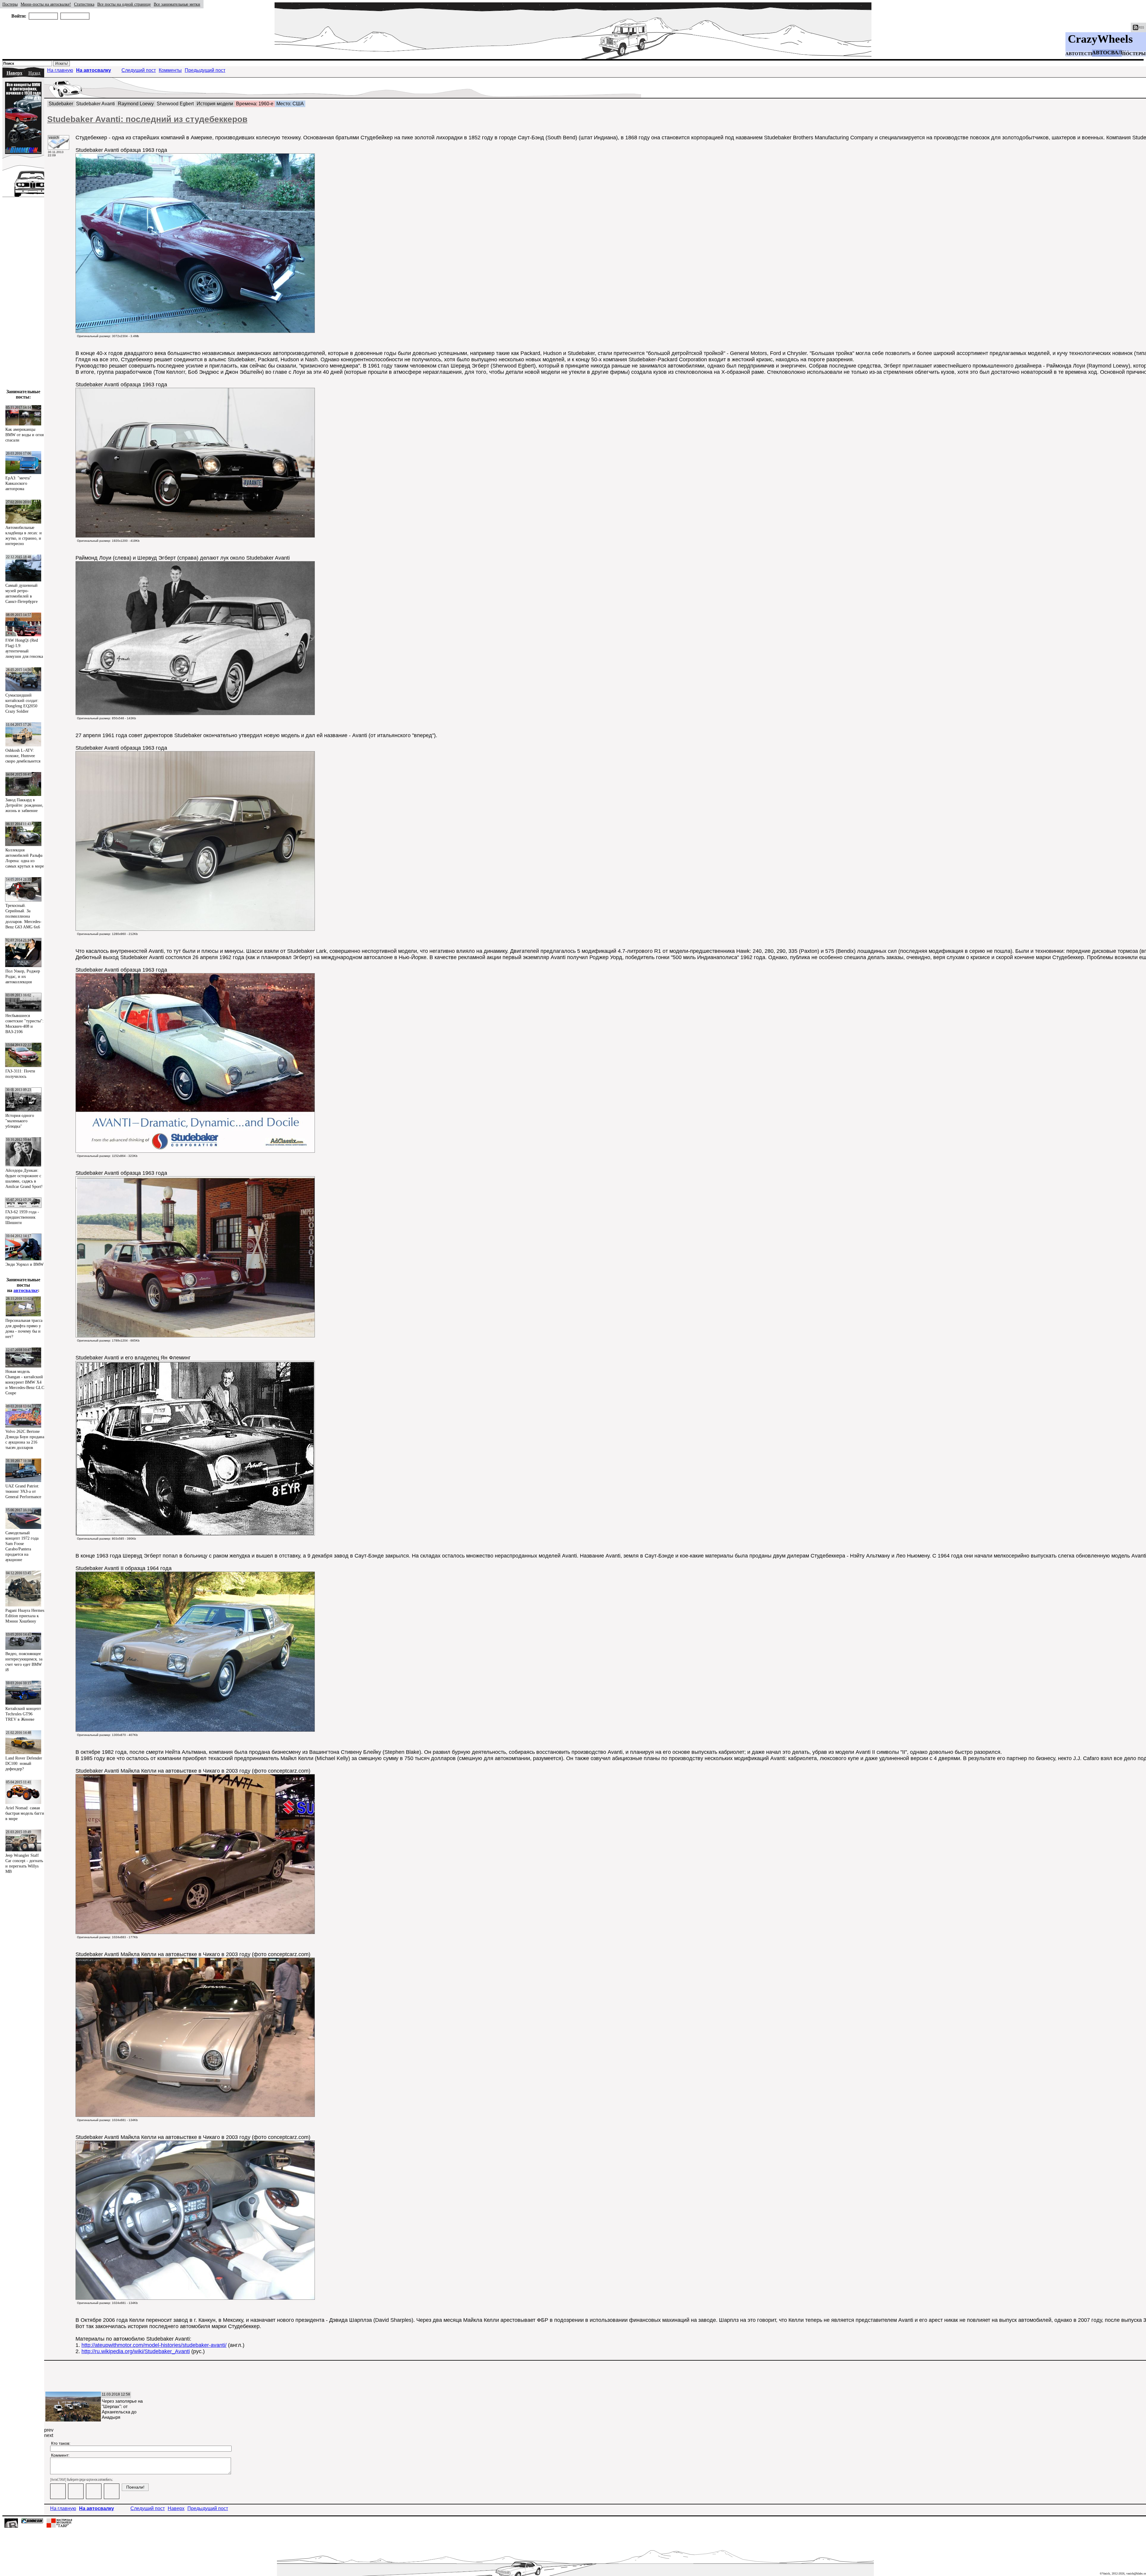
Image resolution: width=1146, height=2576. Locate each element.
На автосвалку (94, 70)
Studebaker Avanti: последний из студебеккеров (147, 119)
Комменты (170, 70)
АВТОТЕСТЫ (1080, 54)
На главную (60, 70)
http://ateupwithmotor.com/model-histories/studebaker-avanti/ (154, 2345)
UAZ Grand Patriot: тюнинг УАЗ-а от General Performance (23, 1491)
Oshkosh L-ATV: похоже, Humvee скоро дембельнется (23, 756)
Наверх (14, 73)
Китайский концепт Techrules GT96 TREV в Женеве (23, 1714)
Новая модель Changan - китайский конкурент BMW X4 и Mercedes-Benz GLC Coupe (25, 1382)
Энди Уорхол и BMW (24, 1264)
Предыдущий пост (205, 70)
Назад (34, 73)
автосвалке (26, 1290)
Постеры (10, 4)
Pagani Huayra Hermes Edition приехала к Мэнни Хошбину (25, 1616)
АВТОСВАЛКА (1111, 53)
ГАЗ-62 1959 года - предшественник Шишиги (22, 1217)
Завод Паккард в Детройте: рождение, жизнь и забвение (24, 805)
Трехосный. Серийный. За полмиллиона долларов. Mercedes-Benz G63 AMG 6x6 (23, 916)
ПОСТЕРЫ (1134, 54)
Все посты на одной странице (124, 4)
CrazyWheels (1100, 39)
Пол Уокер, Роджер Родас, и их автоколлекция (23, 977)
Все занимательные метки (177, 4)
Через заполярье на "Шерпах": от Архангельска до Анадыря (122, 2409)
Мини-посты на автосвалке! (46, 4)
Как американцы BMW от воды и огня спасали (24, 435)
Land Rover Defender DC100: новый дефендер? (24, 1764)
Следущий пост (139, 70)
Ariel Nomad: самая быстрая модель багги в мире (25, 1813)
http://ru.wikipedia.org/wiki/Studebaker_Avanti (136, 2351)
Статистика (84, 4)
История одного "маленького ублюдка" (20, 1121)
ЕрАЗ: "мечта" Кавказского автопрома (18, 483)
